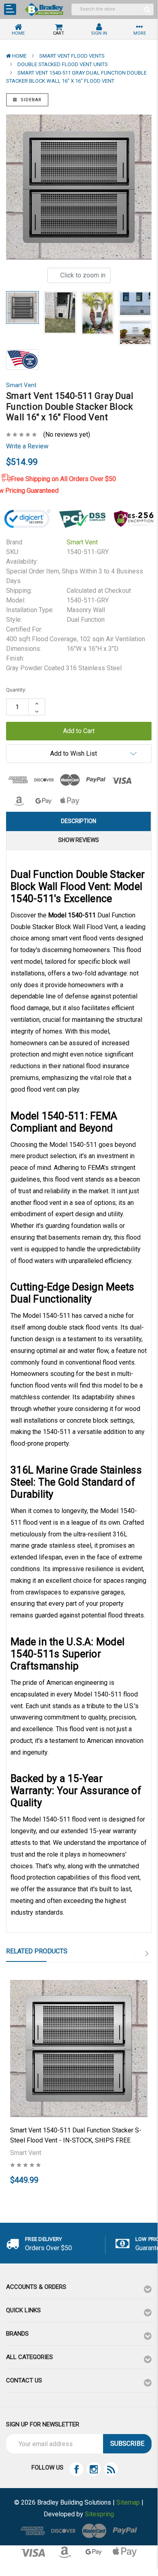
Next (147, 1954)
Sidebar (30, 100)
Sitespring (99, 2514)
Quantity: (16, 690)
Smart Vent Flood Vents (72, 56)
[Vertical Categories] (10, 9)
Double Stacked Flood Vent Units (63, 64)
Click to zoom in (82, 275)
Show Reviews (79, 840)
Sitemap (128, 2502)
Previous (134, 1954)
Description (79, 821)
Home (19, 56)
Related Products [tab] (37, 1951)
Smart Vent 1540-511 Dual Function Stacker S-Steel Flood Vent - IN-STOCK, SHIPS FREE (76, 2135)
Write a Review (27, 446)
